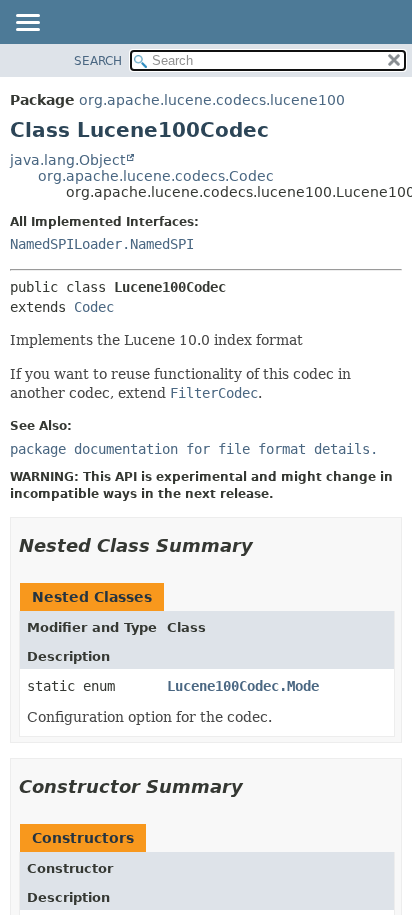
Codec (94, 307)
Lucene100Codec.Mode (243, 686)
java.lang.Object (67, 160)
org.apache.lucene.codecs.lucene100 (212, 100)
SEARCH (98, 61)
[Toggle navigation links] (27, 24)
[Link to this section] (267, 545)
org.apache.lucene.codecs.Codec (156, 176)
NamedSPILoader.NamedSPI (102, 244)
